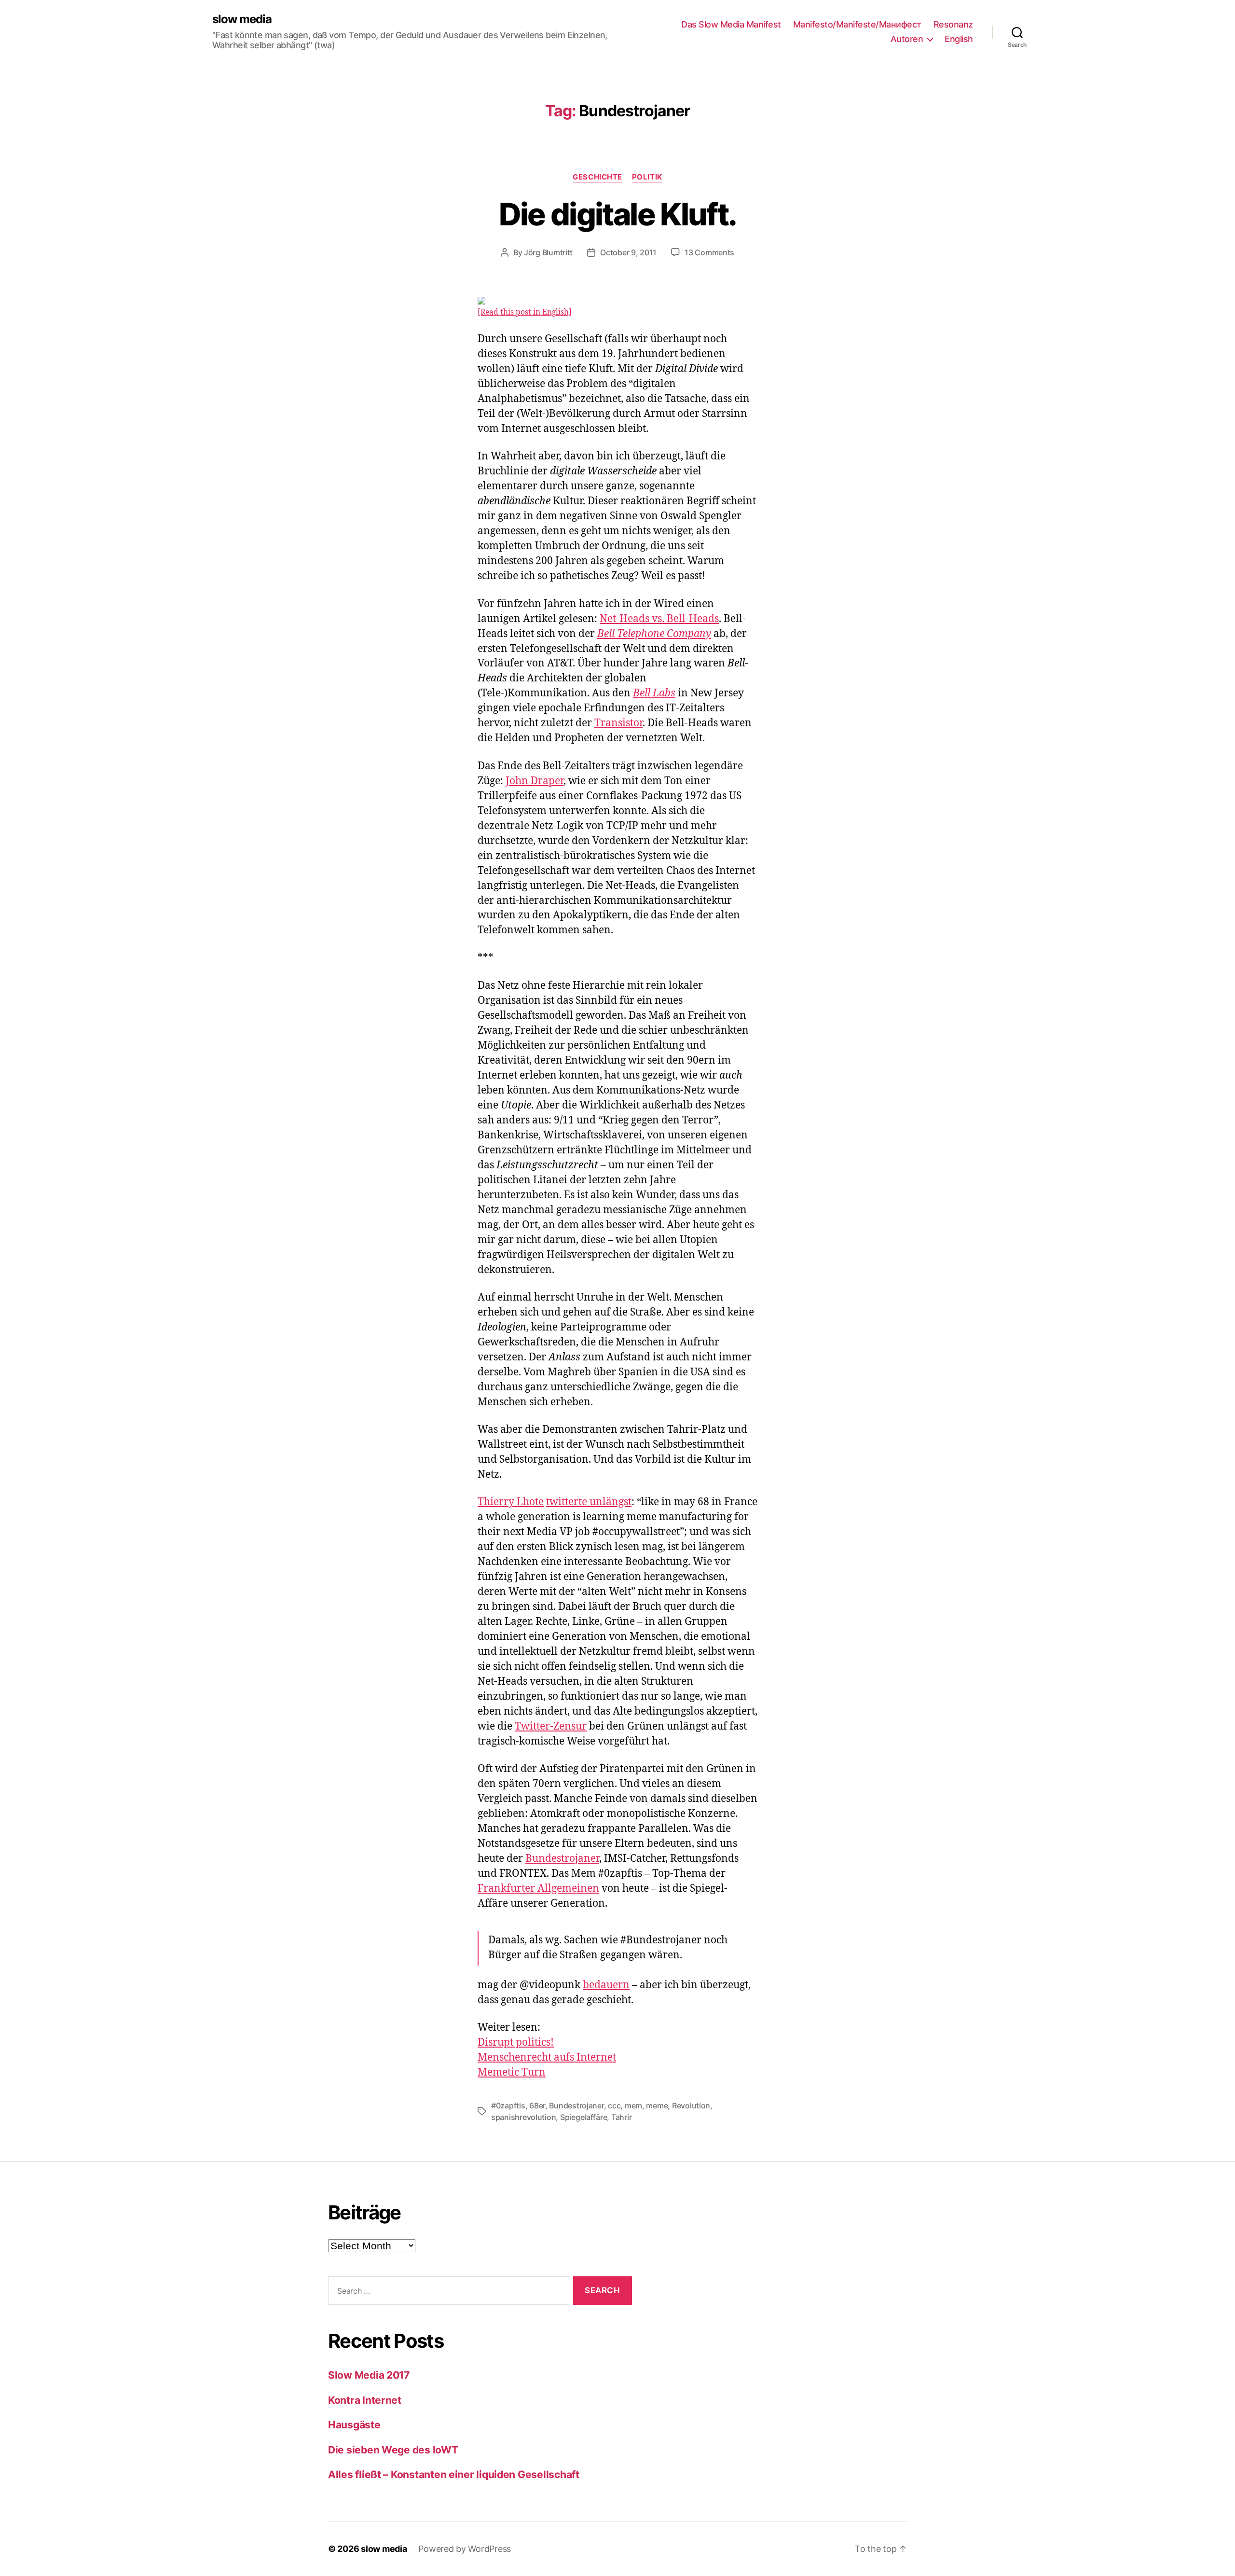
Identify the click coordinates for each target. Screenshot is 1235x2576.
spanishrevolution (523, 2117)
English (959, 39)
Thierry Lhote (511, 1502)
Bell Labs (654, 693)
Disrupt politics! (516, 2043)
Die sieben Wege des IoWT (393, 2450)
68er (537, 2105)
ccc (614, 2105)
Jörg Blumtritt (548, 252)
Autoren (907, 39)
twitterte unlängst (589, 1502)
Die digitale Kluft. (617, 214)
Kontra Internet (365, 2400)
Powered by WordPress (465, 2549)
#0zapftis (508, 2105)
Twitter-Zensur (551, 1726)
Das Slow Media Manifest (731, 24)
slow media (242, 19)
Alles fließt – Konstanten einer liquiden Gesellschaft (454, 2474)
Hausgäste (354, 2425)
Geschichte (597, 177)
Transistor (618, 723)
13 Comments (709, 252)
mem (633, 2105)
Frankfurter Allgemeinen (538, 1889)
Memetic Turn (512, 2072)
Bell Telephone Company (654, 634)
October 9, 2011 (628, 252)
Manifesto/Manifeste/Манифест (857, 24)
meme (657, 2105)
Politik (647, 177)
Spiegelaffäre (584, 2117)
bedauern (606, 1985)
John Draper (535, 781)
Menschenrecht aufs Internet (547, 2057)
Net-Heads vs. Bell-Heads (659, 619)
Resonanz (953, 24)
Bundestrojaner (562, 1859)
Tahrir (621, 2117)
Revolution (691, 2105)
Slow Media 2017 (369, 2375)
